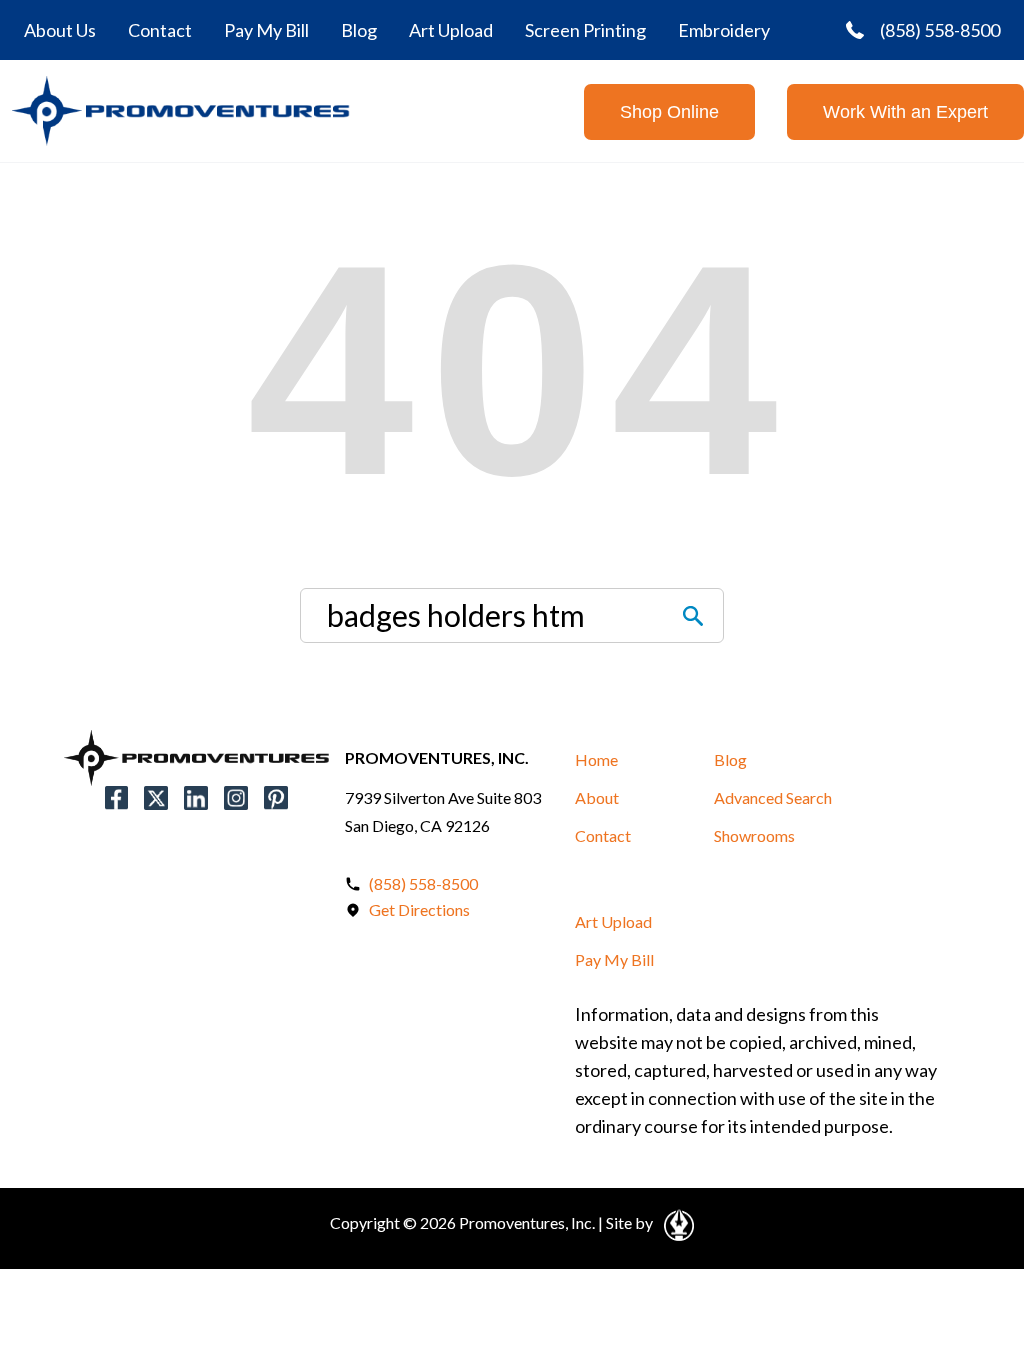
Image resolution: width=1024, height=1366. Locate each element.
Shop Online (669, 112)
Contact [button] (603, 835)
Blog (359, 30)
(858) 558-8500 (940, 30)
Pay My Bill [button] (614, 959)
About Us (60, 30)
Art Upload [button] (613, 921)
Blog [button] (730, 759)
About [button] (597, 797)
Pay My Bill (266, 30)
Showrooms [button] (754, 835)
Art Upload (451, 30)
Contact (160, 30)
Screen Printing (585, 30)
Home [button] (596, 759)
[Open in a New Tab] (675, 1222)
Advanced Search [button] (773, 797)
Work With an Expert (905, 112)
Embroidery (724, 30)
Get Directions (419, 909)
